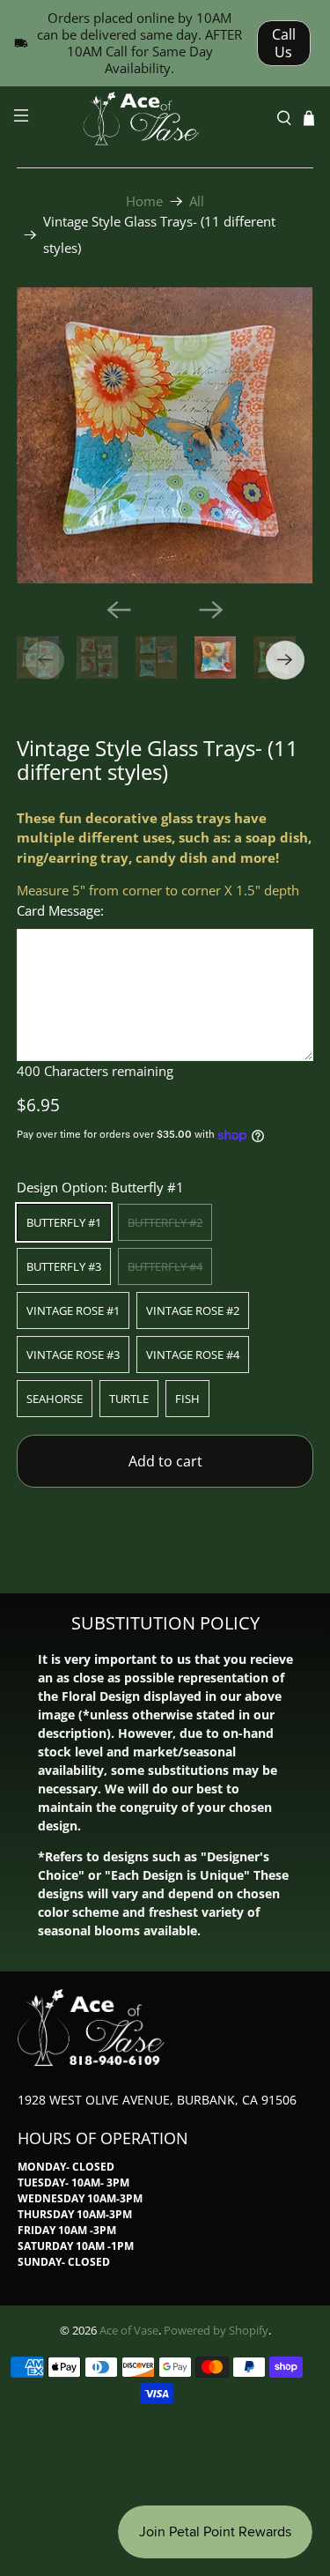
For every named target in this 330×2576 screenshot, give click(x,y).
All (197, 201)
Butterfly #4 (165, 1266)
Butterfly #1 (64, 1222)
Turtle (129, 1399)
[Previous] (119, 610)
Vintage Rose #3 (73, 1355)
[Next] (211, 610)
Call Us (284, 43)
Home (144, 201)
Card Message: (60, 910)
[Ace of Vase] (165, 119)
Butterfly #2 (165, 1222)
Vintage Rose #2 (193, 1310)
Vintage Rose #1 (73, 1310)
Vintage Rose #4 (193, 1355)
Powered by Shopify (216, 2331)
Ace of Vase (129, 2331)
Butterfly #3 (64, 1266)
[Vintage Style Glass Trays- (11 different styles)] (165, 435)
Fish (187, 1399)
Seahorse (55, 1399)
